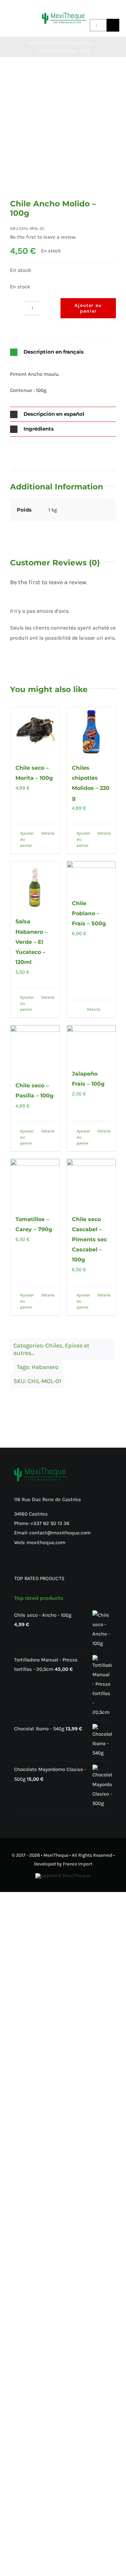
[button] (63, 352)
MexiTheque (56, 1855)
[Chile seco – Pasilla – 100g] (35, 1050)
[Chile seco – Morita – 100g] (35, 732)
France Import (78, 1864)
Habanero (45, 1367)
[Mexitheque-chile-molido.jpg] (63, 136)
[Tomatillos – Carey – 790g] (35, 1183)
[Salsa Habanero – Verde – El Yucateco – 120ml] (35, 886)
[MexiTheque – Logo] (64, 15)
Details (48, 833)
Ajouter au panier (88, 308)
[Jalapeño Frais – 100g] (91, 1044)
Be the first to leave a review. (43, 237)
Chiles (54, 1345)
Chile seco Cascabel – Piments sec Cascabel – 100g (89, 1239)
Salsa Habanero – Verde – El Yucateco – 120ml (31, 942)
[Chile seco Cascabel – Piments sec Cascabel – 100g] (91, 1183)
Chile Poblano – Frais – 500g (89, 913)
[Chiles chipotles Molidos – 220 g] (91, 732)
